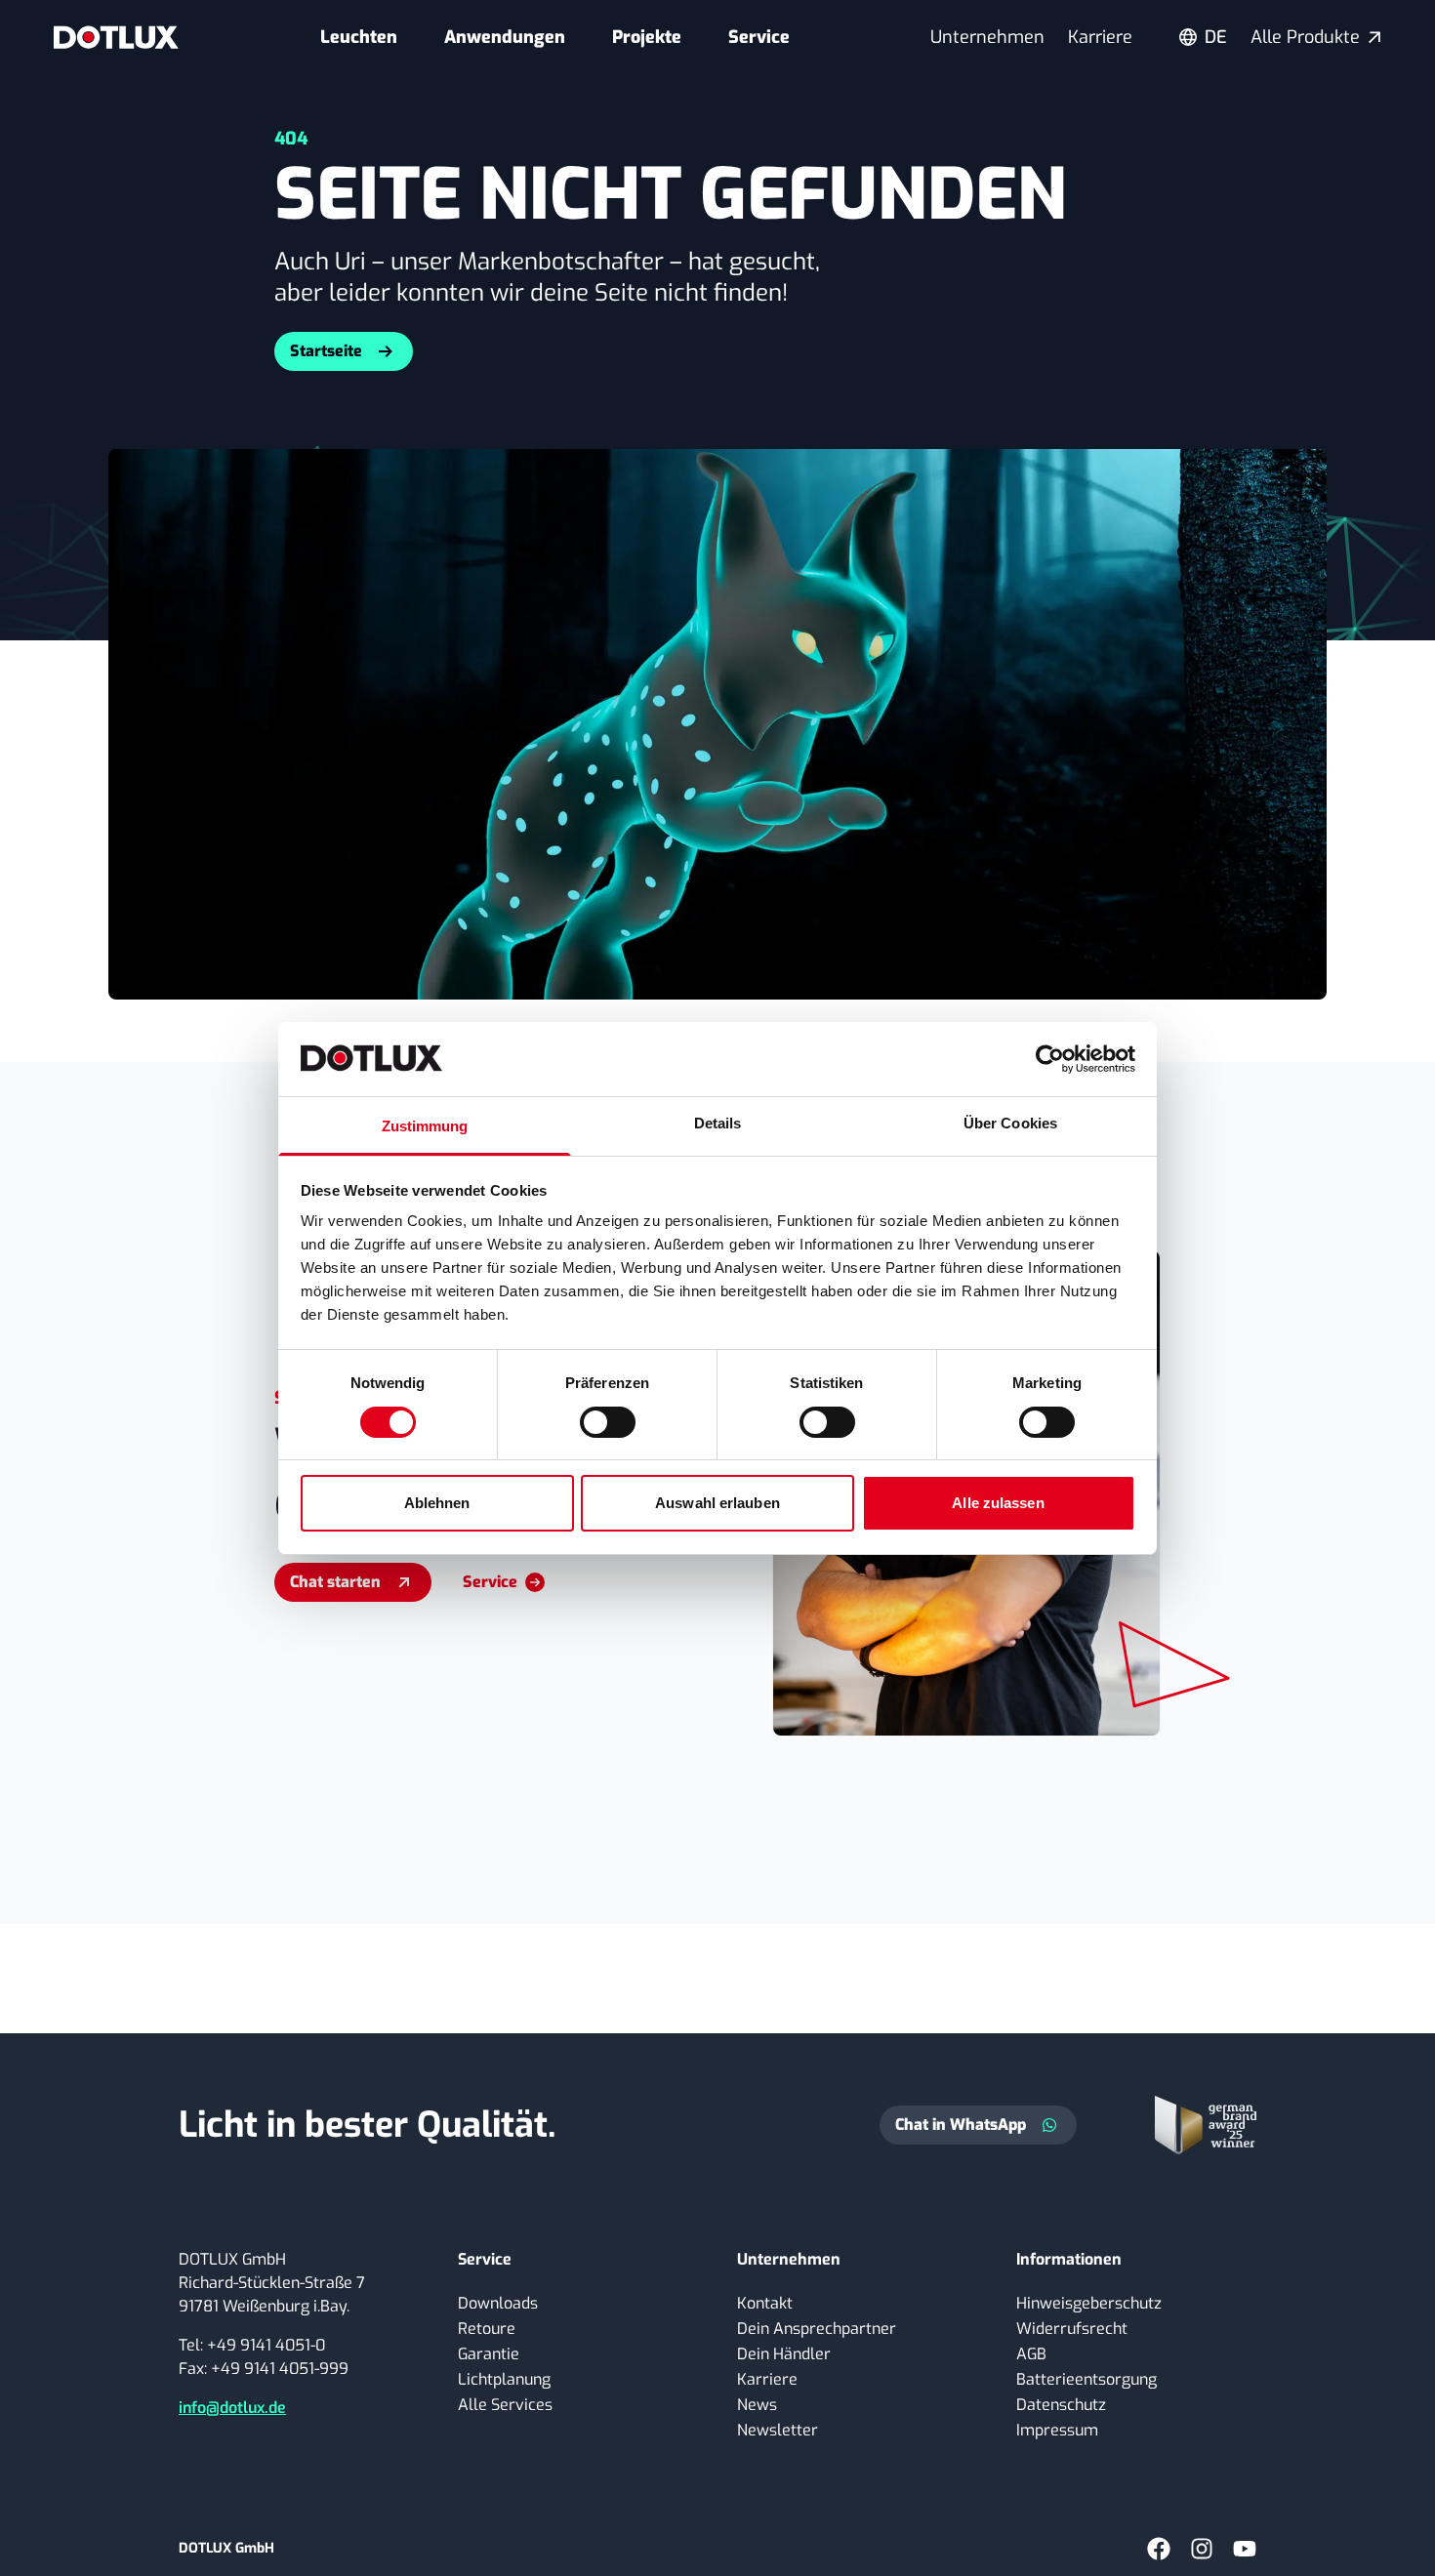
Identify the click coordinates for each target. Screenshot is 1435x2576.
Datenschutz (1061, 2405)
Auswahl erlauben (717, 1503)
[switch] (608, 1422)
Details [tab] (718, 1123)
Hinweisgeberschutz (1089, 2303)
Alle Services (505, 2405)
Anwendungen (505, 37)
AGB (1031, 2354)
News (757, 2405)
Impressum (1057, 2430)
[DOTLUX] (116, 37)
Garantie (489, 2354)
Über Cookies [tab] (1010, 1123)
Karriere (1100, 37)
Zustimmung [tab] (425, 1126)
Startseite (326, 351)
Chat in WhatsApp (961, 2125)
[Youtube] (1245, 2549)
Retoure (487, 2329)
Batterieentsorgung (1086, 2379)
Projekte (647, 37)
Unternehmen (987, 37)
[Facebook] (1159, 2549)
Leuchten (359, 37)
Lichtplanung (504, 2379)
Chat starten (335, 1582)
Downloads (498, 2303)
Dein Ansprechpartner (817, 2329)
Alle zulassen (998, 1503)
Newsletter (778, 2430)
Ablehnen (437, 1503)
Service (759, 37)
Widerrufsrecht (1072, 2329)
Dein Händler (784, 2354)
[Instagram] (1202, 2549)
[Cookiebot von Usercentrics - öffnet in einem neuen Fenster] (1050, 1059)
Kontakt (765, 2303)
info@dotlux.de (232, 2408)
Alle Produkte (1305, 37)
